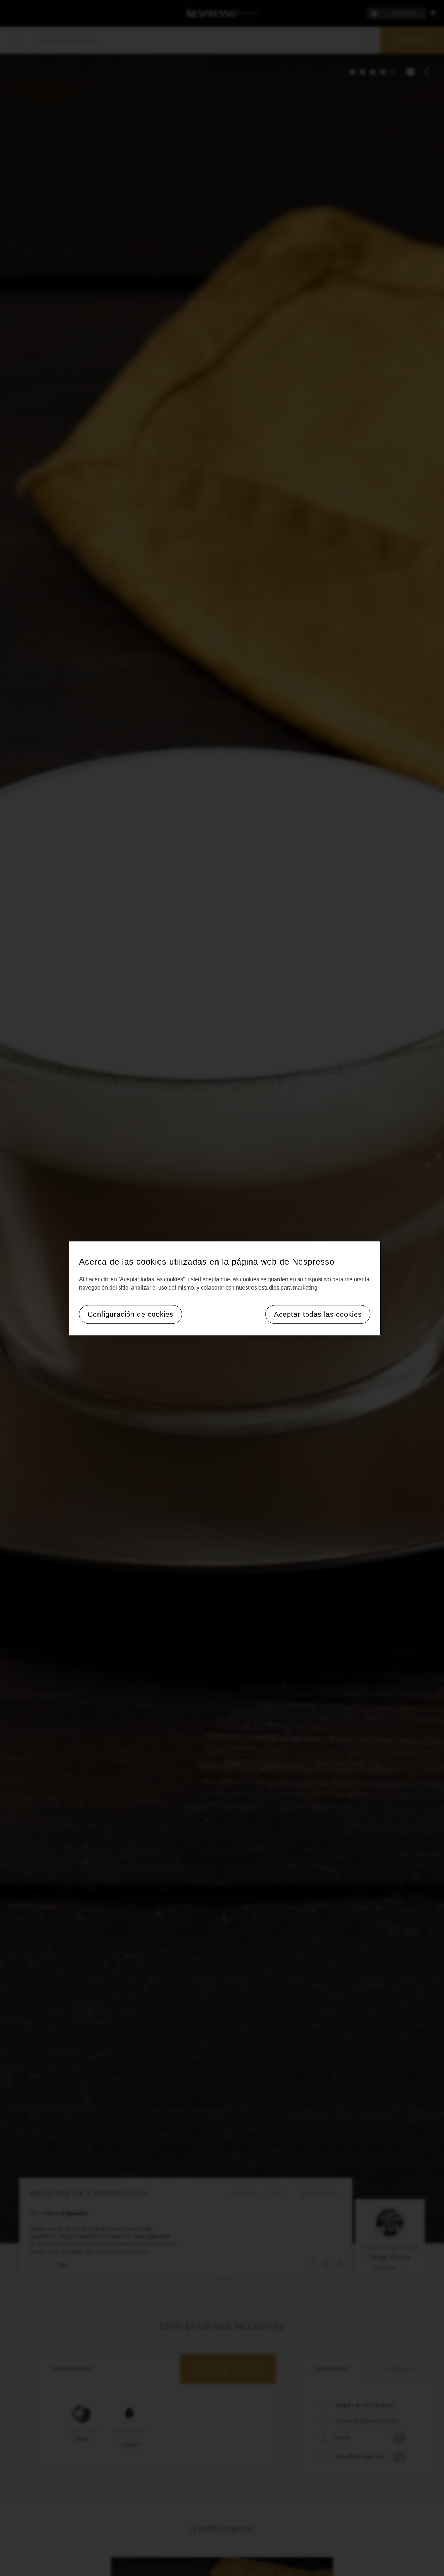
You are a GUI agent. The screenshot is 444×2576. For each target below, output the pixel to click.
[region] (225, 1288)
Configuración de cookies (131, 1314)
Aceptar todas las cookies (318, 1314)
